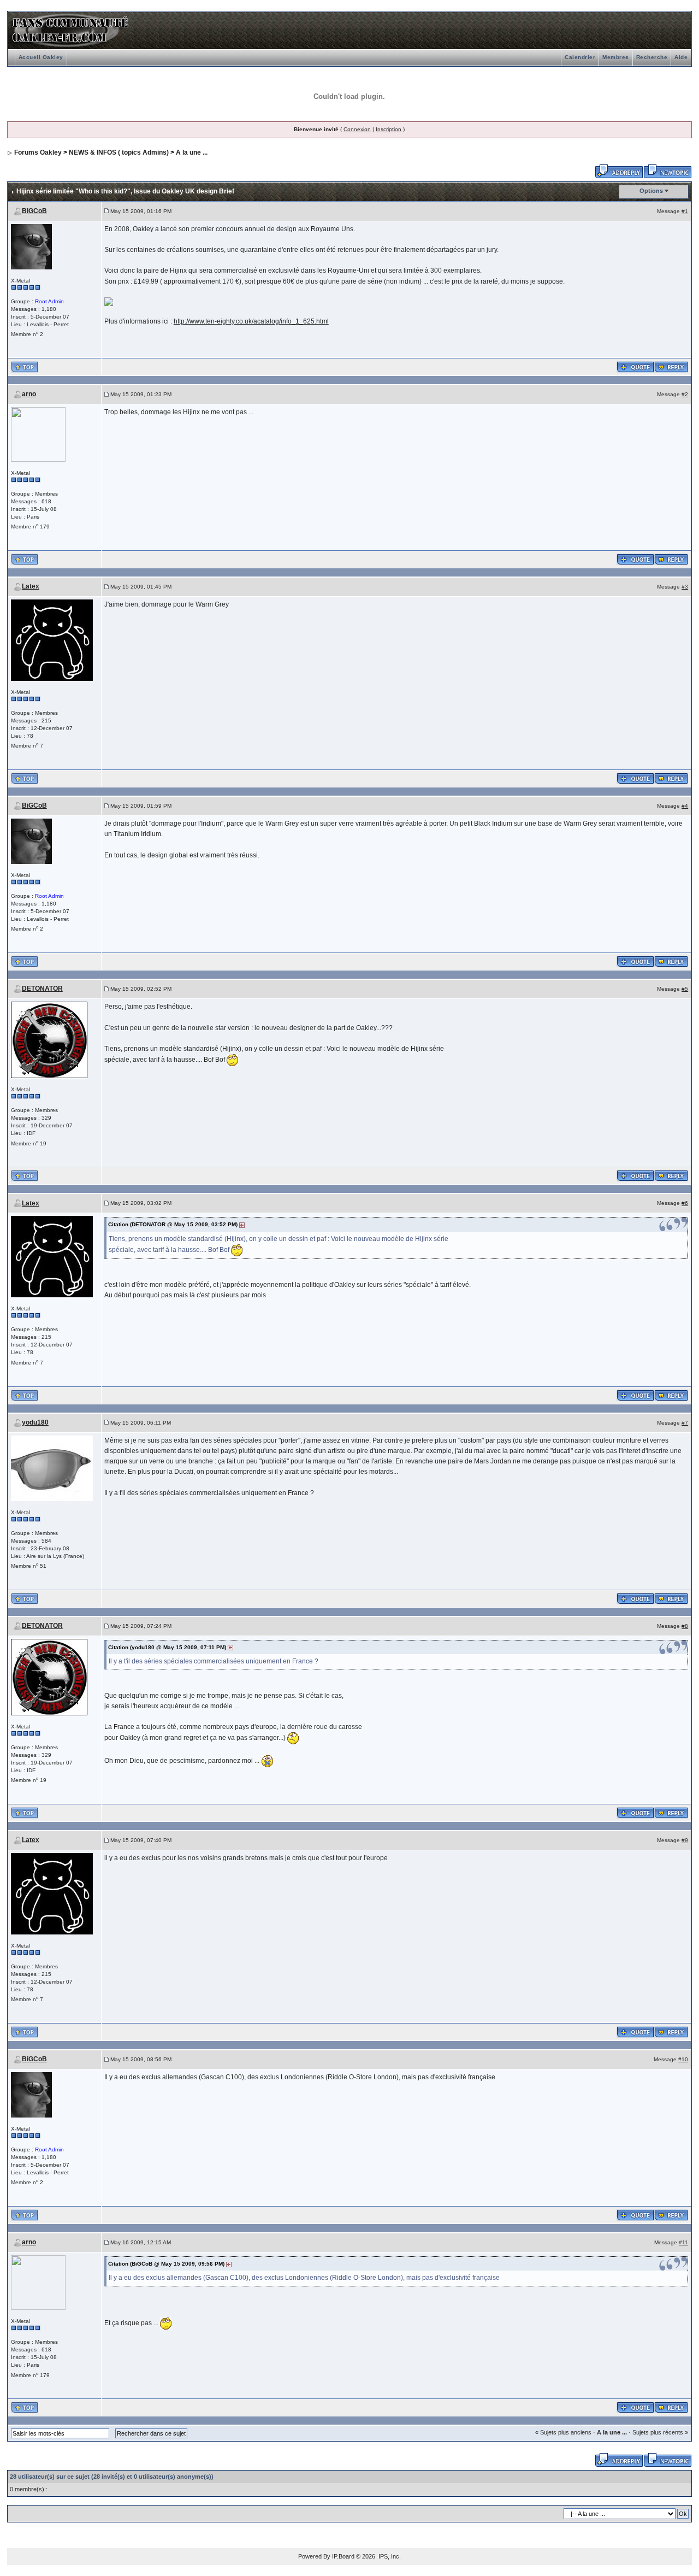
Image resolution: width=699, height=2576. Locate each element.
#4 (685, 806)
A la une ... (192, 152)
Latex (31, 586)
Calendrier (580, 57)
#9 (685, 1840)
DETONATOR (42, 989)
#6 (685, 1203)
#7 (685, 1423)
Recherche (652, 57)
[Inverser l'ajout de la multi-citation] (635, 366)
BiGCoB (34, 211)
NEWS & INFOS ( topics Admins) (119, 152)
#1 (685, 211)
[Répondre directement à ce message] (671, 366)
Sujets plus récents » (660, 2432)
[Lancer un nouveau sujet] (668, 170)
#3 (685, 587)
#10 (683, 2059)
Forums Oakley (38, 152)
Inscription (389, 129)
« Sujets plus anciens (563, 2432)
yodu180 (35, 1422)
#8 (685, 1626)
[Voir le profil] (31, 246)
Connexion (357, 129)
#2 (685, 394)
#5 (685, 989)
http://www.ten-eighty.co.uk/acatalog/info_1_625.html (251, 321)
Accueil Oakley (41, 57)
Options (651, 191)
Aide (681, 57)
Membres (616, 57)
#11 (683, 2242)
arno (29, 394)
